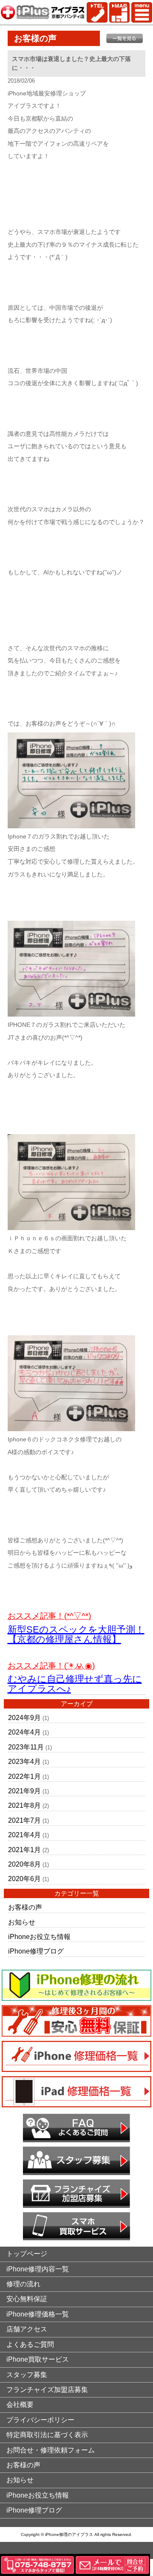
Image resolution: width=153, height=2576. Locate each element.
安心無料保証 (27, 2299)
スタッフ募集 (27, 2375)
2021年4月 (24, 1835)
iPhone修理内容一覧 (38, 2269)
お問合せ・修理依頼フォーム (51, 2450)
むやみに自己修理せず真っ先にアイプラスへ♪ (75, 1684)
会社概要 (20, 2405)
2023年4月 (24, 1762)
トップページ (27, 2254)
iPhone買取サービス (38, 2359)
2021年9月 (24, 1791)
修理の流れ (23, 2284)
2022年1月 (24, 1776)
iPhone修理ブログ (36, 1951)
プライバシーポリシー (40, 2420)
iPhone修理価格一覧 (38, 2314)
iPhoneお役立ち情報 (39, 1937)
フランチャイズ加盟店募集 (47, 2390)
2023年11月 (26, 1747)
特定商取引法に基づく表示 (47, 2435)
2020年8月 (24, 1864)
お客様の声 (25, 1907)
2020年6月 (24, 1879)
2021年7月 (24, 1820)
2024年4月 (24, 1732)
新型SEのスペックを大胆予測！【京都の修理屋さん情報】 (76, 1634)
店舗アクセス (27, 2329)
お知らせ (22, 1922)
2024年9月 (24, 1718)
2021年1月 (24, 1850)
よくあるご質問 (30, 2344)
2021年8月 (24, 1805)
